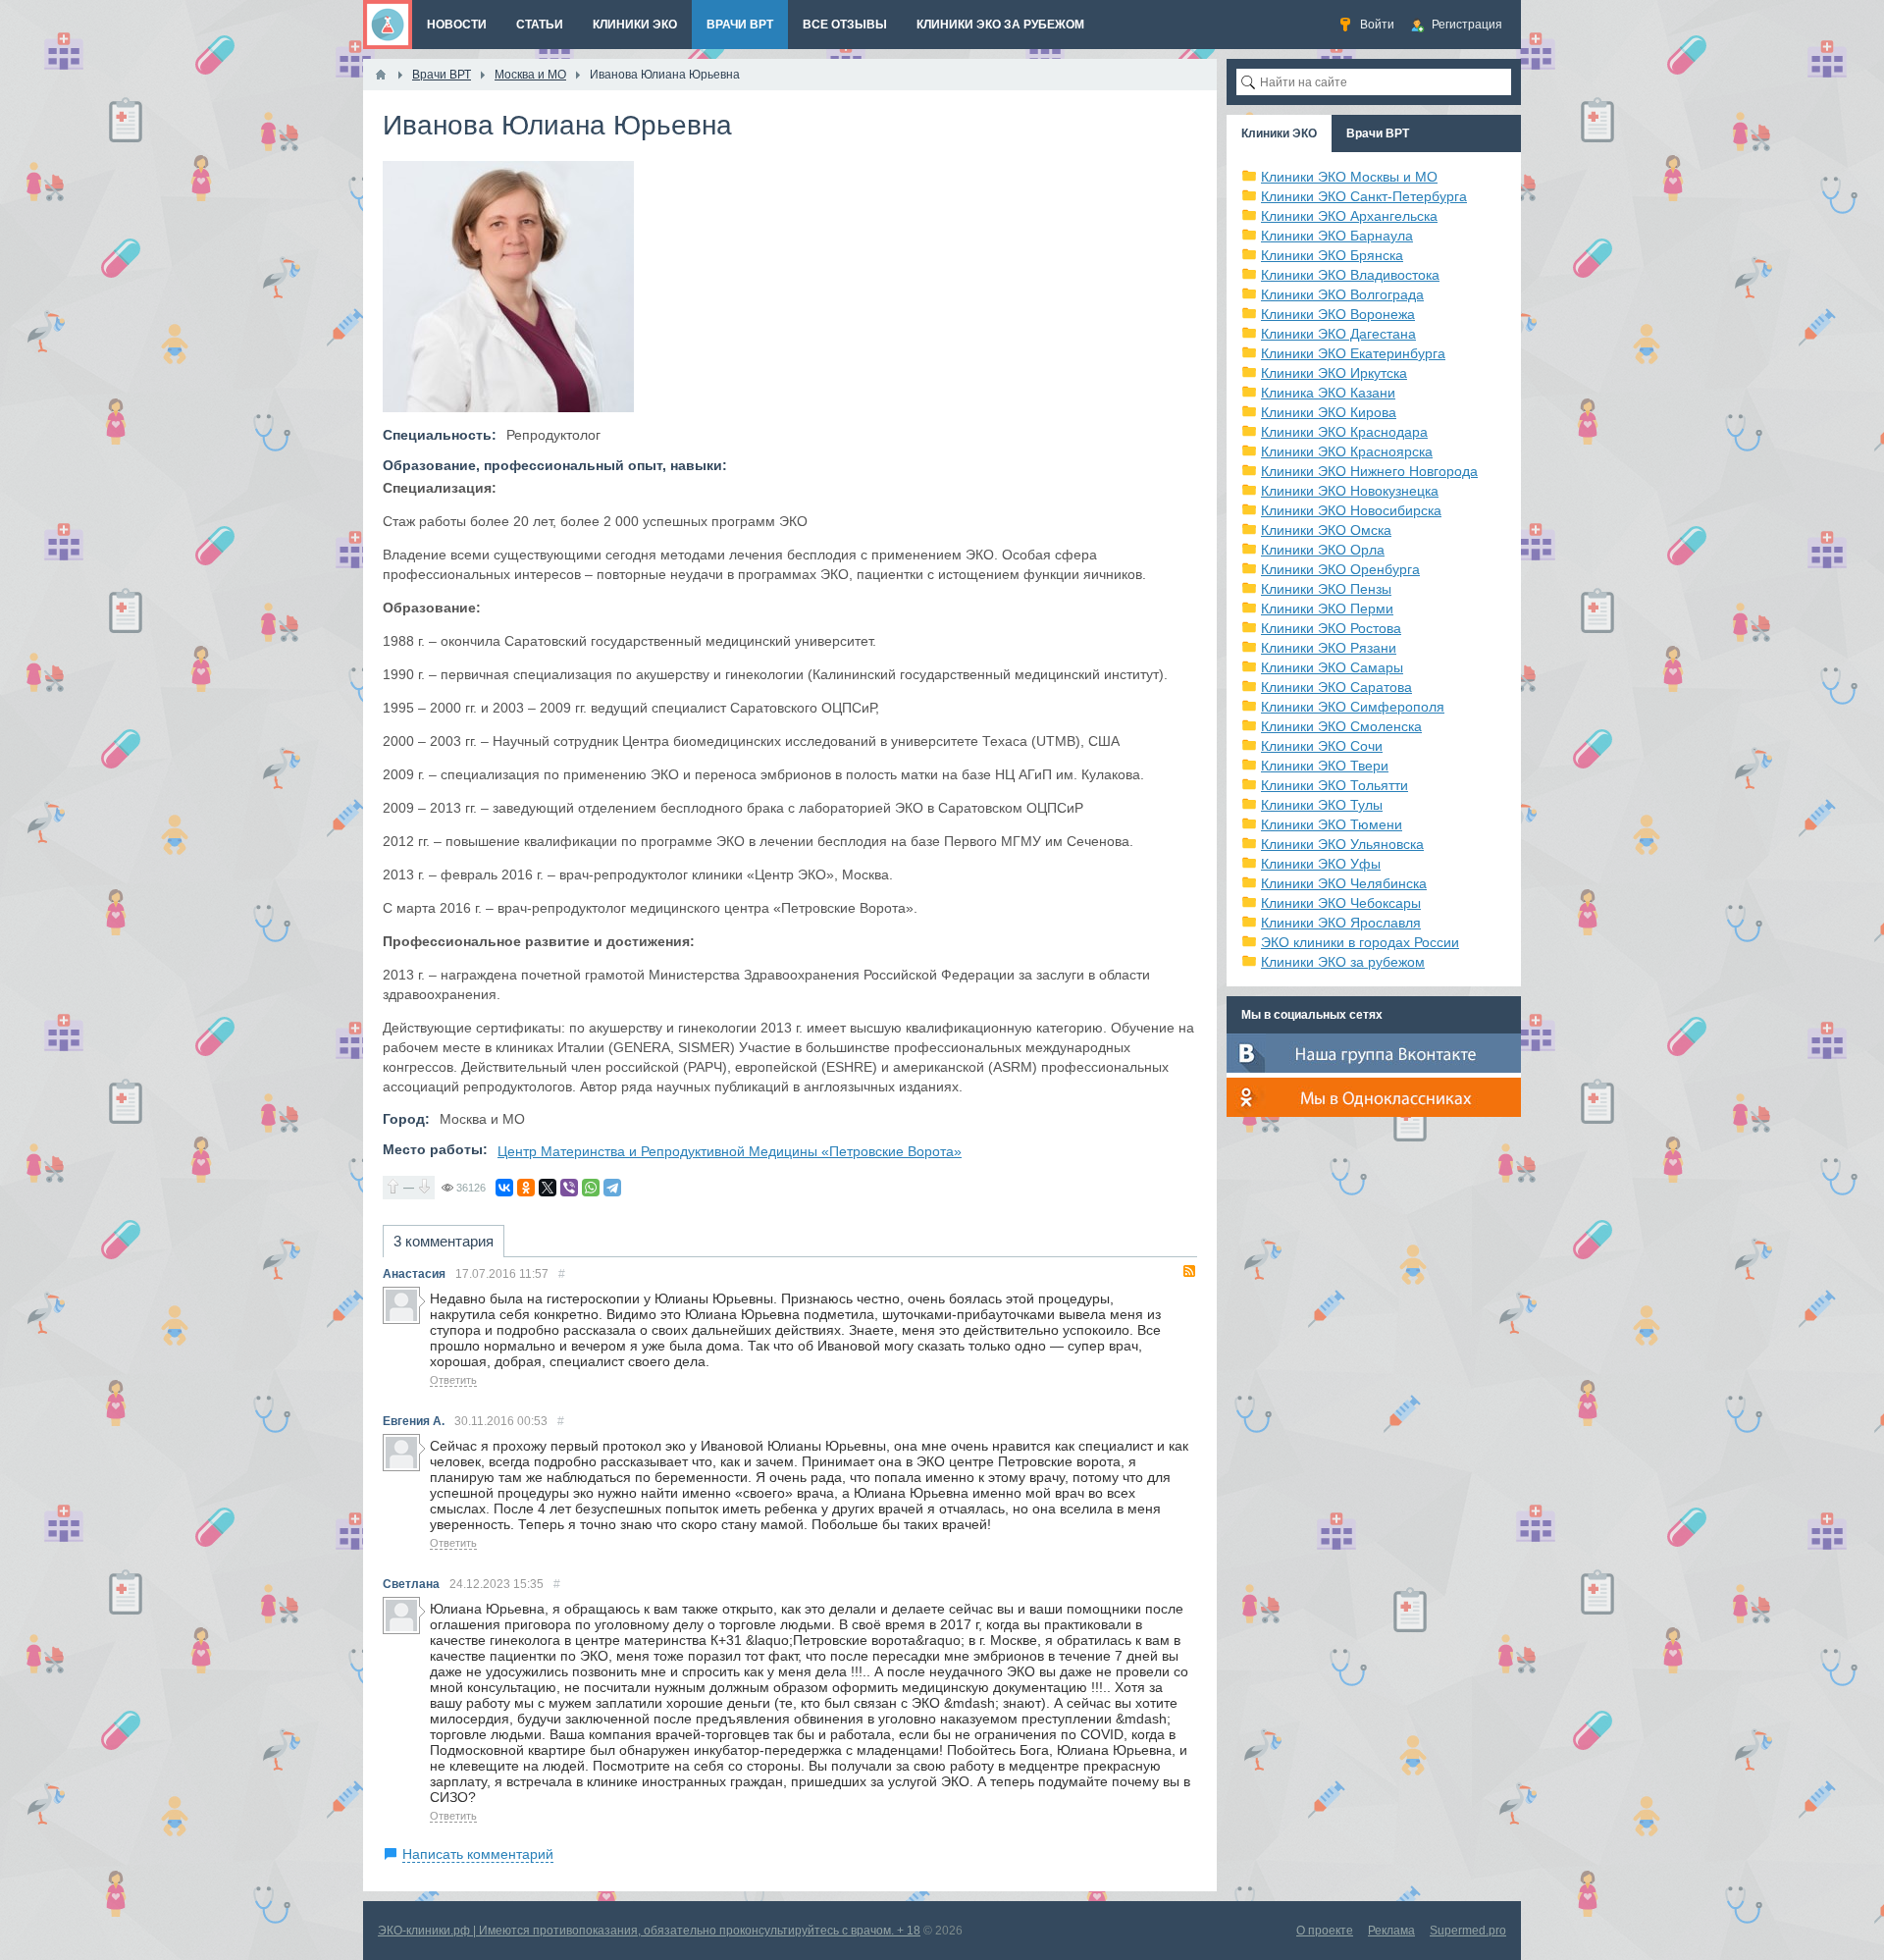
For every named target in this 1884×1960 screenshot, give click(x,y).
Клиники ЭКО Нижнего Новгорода (1369, 471)
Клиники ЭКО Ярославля (1341, 923)
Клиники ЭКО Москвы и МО (1349, 177)
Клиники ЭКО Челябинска (1344, 883)
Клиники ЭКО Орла (1323, 550)
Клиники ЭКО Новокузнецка (1350, 491)
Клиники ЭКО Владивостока (1350, 275)
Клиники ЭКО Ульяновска (1342, 844)
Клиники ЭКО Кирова (1329, 412)
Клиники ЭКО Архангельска (1349, 216)
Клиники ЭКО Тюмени (1332, 824)
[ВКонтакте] (504, 1188)
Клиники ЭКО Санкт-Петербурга (1364, 196)
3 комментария (444, 1241)
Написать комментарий (478, 1854)
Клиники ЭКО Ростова (1331, 628)
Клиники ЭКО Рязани (1329, 648)
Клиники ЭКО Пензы (1326, 589)
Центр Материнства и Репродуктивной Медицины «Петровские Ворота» (730, 1151)
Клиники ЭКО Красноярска (1347, 451)
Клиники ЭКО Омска (1326, 530)
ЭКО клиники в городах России (1360, 942)
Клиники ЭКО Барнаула (1337, 236)
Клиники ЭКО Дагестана (1338, 334)
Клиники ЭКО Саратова (1336, 687)
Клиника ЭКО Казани (1328, 393)
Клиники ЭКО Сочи (1322, 746)
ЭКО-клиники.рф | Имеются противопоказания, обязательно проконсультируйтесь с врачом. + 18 (649, 1931)
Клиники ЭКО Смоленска (1341, 726)
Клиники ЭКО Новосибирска (1351, 510)
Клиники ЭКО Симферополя (1353, 707)
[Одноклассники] (526, 1188)
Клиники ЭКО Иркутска (1334, 373)
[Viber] (569, 1188)
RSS (1189, 1271)
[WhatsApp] (591, 1188)
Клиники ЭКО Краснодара (1344, 432)
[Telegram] (612, 1188)
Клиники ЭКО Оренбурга (1340, 569)
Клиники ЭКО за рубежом (1343, 962)
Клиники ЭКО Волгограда (1342, 294)
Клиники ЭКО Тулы (1322, 805)
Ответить (453, 1380)
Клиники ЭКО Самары (1332, 667)
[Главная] (381, 75)
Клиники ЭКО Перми (1327, 609)
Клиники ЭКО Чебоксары (1341, 903)
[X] (548, 1188)
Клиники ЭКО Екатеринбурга (1353, 353)
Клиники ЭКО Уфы (1321, 864)
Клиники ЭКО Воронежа (1338, 314)
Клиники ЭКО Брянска (1332, 255)
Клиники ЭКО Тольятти (1334, 785)
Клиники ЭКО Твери (1325, 766)
